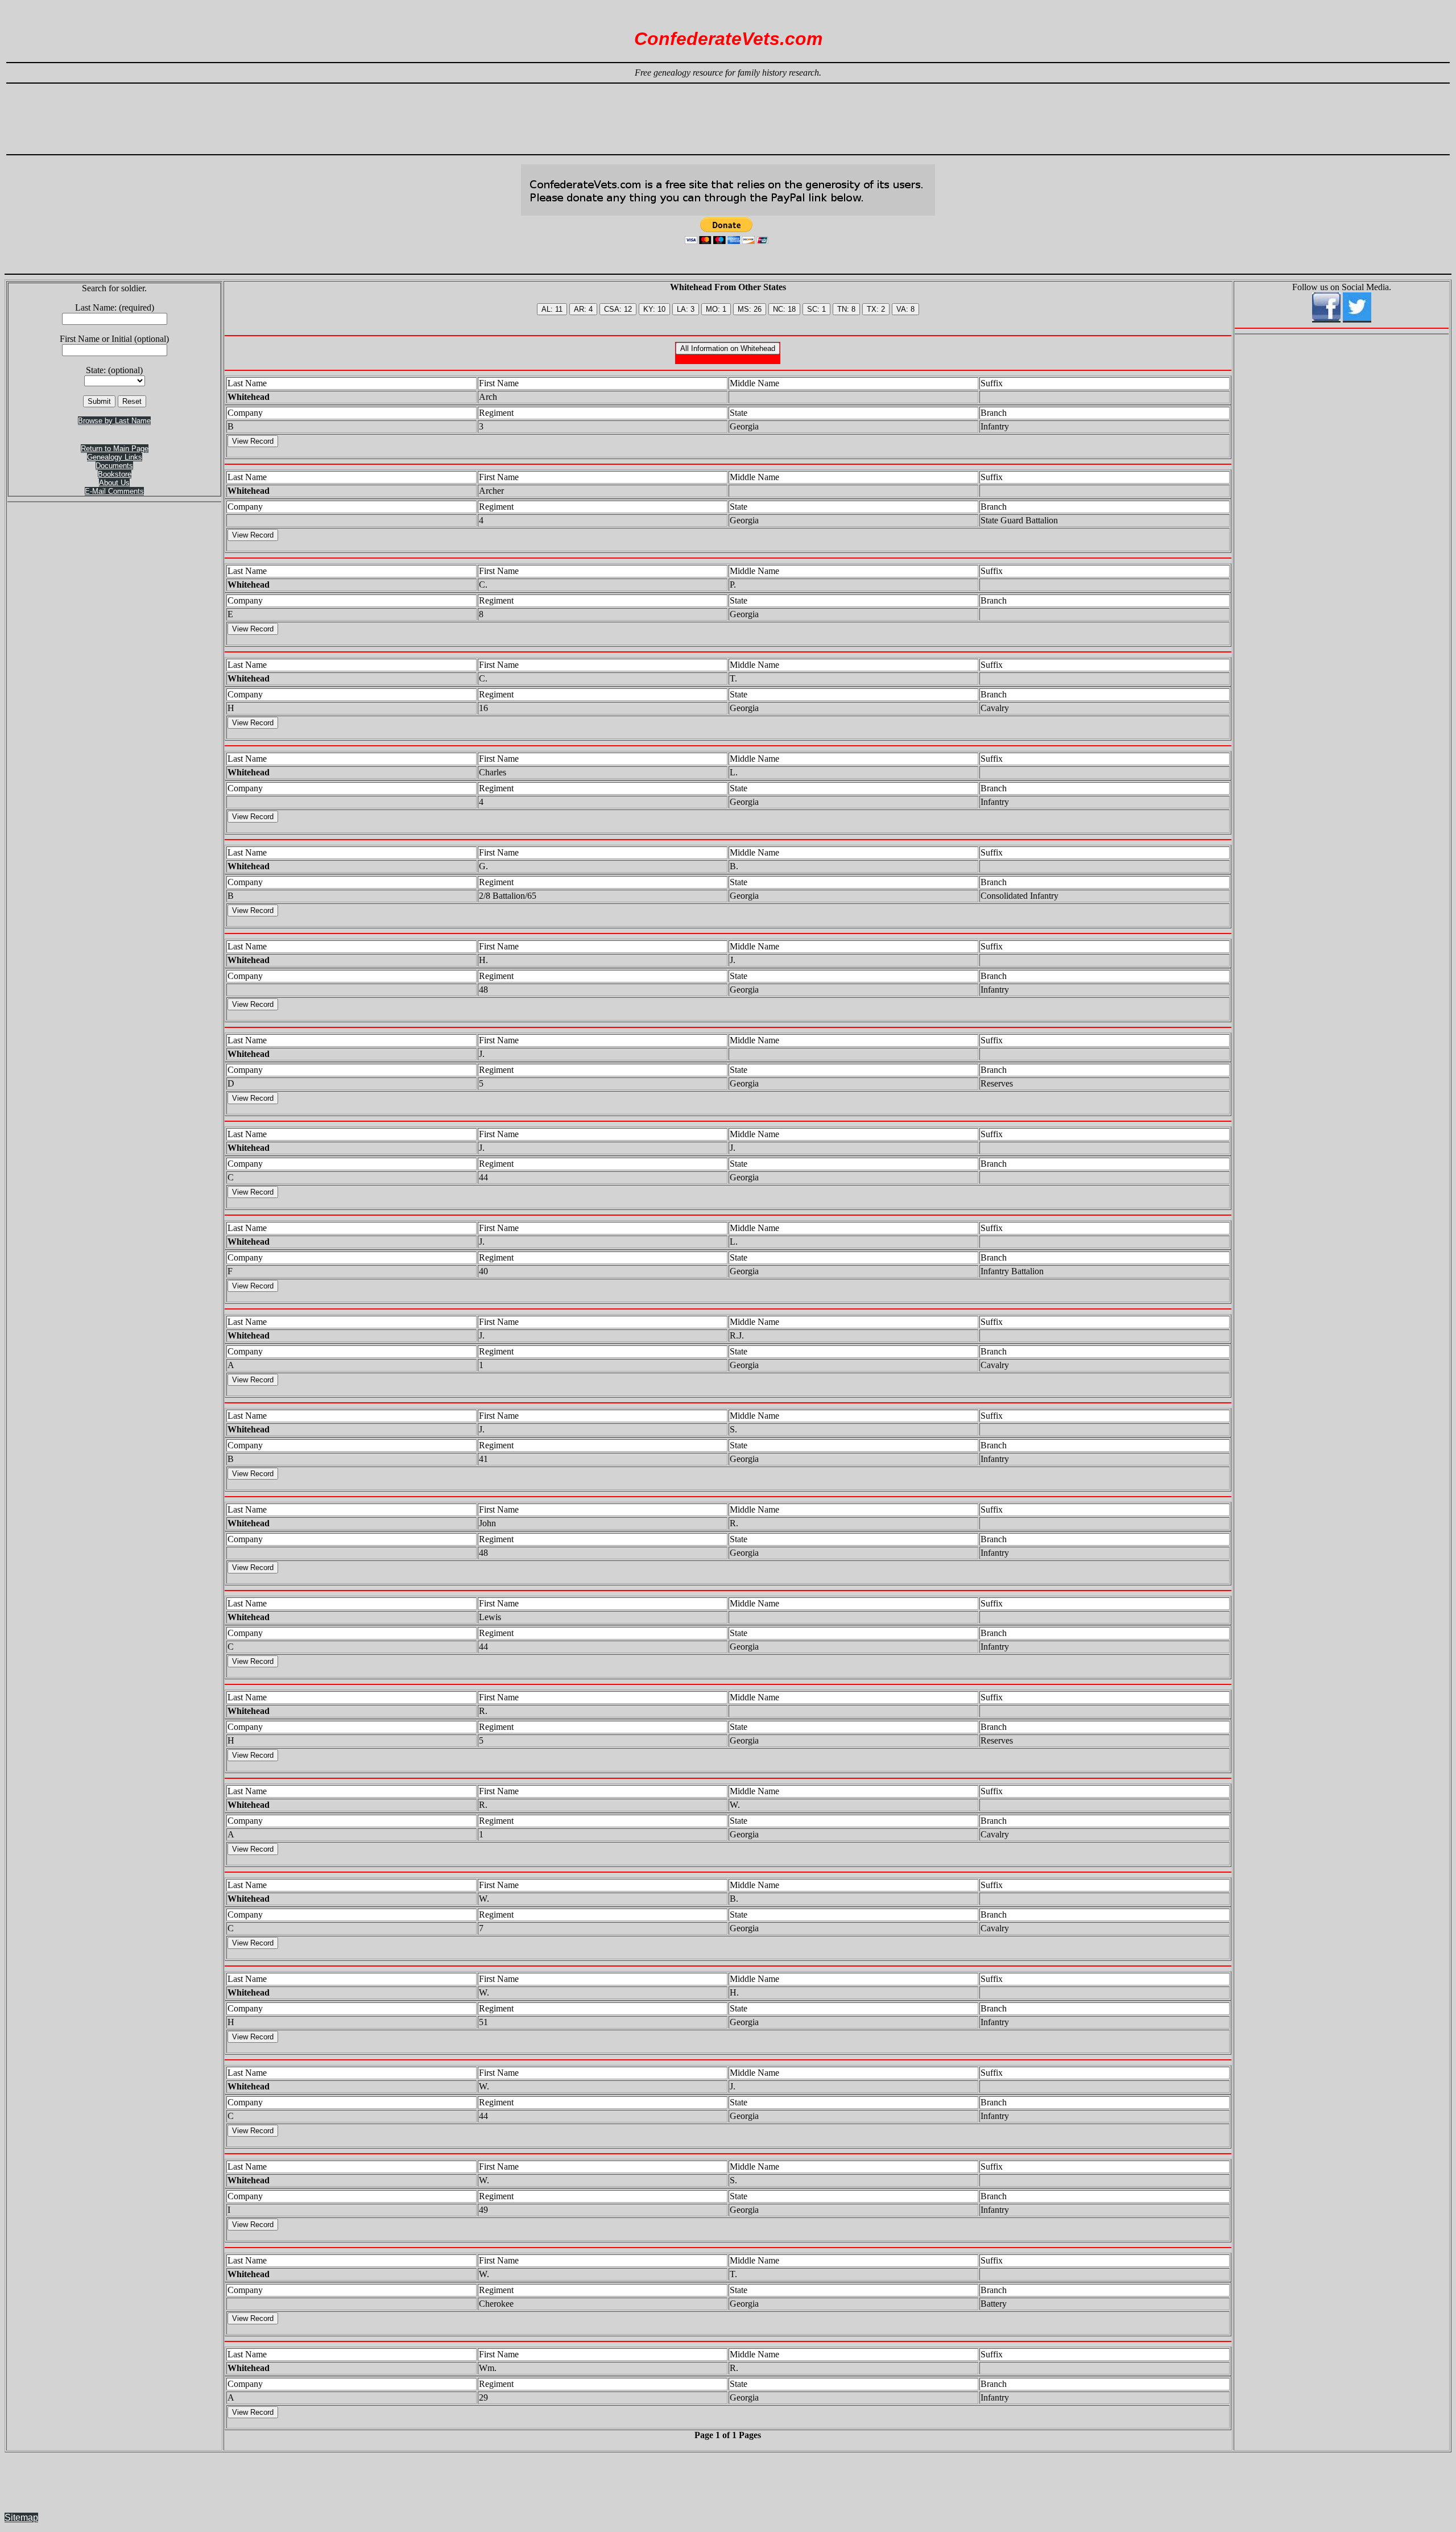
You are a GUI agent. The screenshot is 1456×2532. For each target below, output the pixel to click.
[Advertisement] (728, 114)
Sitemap (21, 2517)
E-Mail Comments (114, 491)
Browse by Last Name (114, 421)
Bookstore (115, 474)
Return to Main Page (115, 449)
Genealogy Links (115, 457)
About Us (114, 483)
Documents (114, 466)
